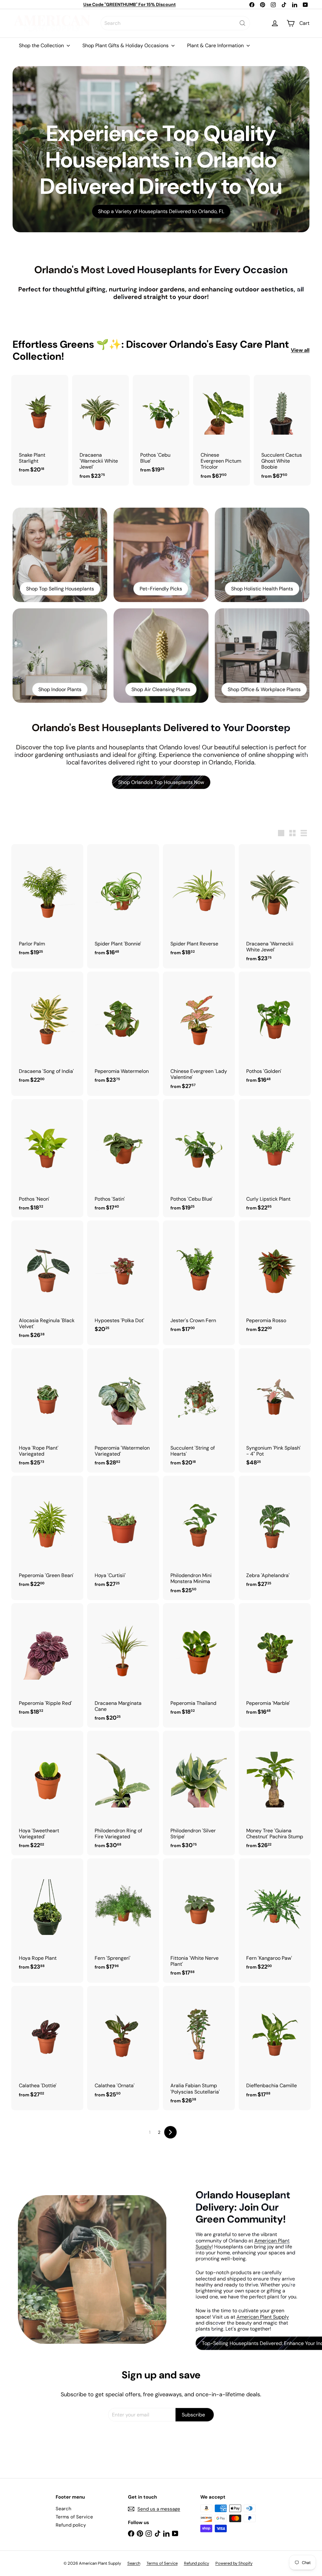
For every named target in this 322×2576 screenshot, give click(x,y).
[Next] (170, 2132)
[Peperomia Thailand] (199, 1662)
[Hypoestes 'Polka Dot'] (123, 1280)
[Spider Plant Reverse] (199, 903)
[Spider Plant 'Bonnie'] (123, 903)
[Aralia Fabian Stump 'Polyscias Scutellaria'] (199, 2048)
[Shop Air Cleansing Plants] (161, 656)
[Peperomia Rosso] (275, 1280)
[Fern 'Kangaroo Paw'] (275, 1918)
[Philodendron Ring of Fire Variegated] (123, 1793)
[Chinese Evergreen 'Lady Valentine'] (199, 1034)
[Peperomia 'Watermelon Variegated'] (123, 1410)
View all (300, 350)
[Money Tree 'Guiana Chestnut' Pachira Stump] (275, 1793)
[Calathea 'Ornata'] (123, 2045)
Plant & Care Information (216, 45)
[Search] (242, 23)
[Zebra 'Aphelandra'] (275, 1535)
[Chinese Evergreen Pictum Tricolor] (222, 430)
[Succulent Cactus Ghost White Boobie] (282, 430)
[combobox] (175, 23)
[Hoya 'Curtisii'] (123, 1535)
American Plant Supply (263, 2317)
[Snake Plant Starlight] (40, 427)
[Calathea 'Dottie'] (47, 2045)
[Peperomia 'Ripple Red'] (47, 1662)
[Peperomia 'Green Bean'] (47, 1535)
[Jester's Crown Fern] (199, 1280)
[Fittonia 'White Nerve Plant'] (199, 1921)
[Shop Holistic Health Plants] (262, 555)
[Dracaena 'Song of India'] (47, 1031)
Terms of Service (74, 2517)
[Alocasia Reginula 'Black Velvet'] (47, 1283)
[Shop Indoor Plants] (60, 656)
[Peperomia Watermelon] (123, 1031)
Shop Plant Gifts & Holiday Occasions (126, 45)
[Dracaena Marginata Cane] (123, 1665)
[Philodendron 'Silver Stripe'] (199, 1793)
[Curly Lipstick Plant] (275, 1158)
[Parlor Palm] (47, 903)
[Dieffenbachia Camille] (275, 2045)
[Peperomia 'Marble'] (275, 1662)
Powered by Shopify (234, 2563)
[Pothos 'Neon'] (47, 1158)
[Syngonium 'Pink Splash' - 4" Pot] (275, 1410)
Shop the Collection (42, 45)
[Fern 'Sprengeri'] (123, 1918)
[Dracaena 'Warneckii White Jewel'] (100, 430)
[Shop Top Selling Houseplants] (60, 555)
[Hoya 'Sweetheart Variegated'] (47, 1793)
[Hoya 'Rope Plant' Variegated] (47, 1410)
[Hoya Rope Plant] (47, 1918)
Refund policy (71, 2525)
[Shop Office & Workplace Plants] (262, 656)
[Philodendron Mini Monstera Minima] (199, 1538)
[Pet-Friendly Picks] (161, 555)
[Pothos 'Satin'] (123, 1158)
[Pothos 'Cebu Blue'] (161, 427)
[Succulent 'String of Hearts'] (199, 1410)
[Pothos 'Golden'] (275, 1031)
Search (64, 2509)
